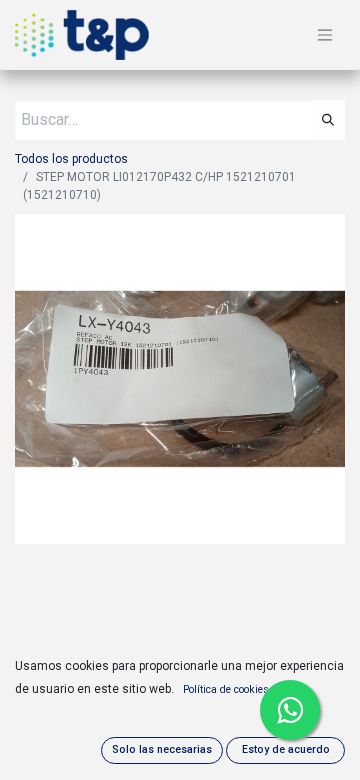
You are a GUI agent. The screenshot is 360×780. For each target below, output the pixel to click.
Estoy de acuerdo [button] (286, 749)
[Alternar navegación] (325, 35)
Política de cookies (226, 689)
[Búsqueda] (328, 120)
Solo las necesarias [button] (162, 749)
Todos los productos (71, 159)
